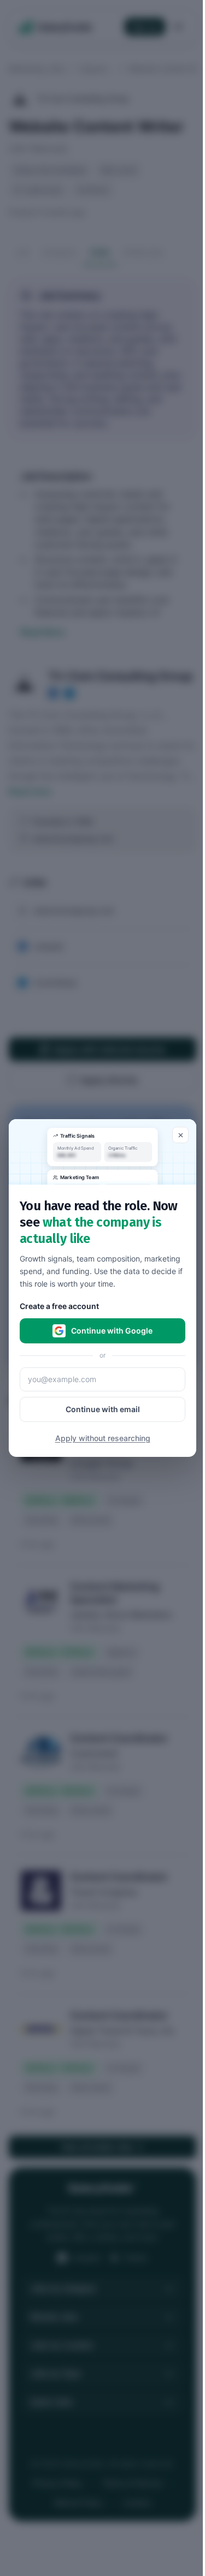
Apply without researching (103, 1438)
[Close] (180, 1135)
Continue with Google (112, 1331)
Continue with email (103, 1409)
